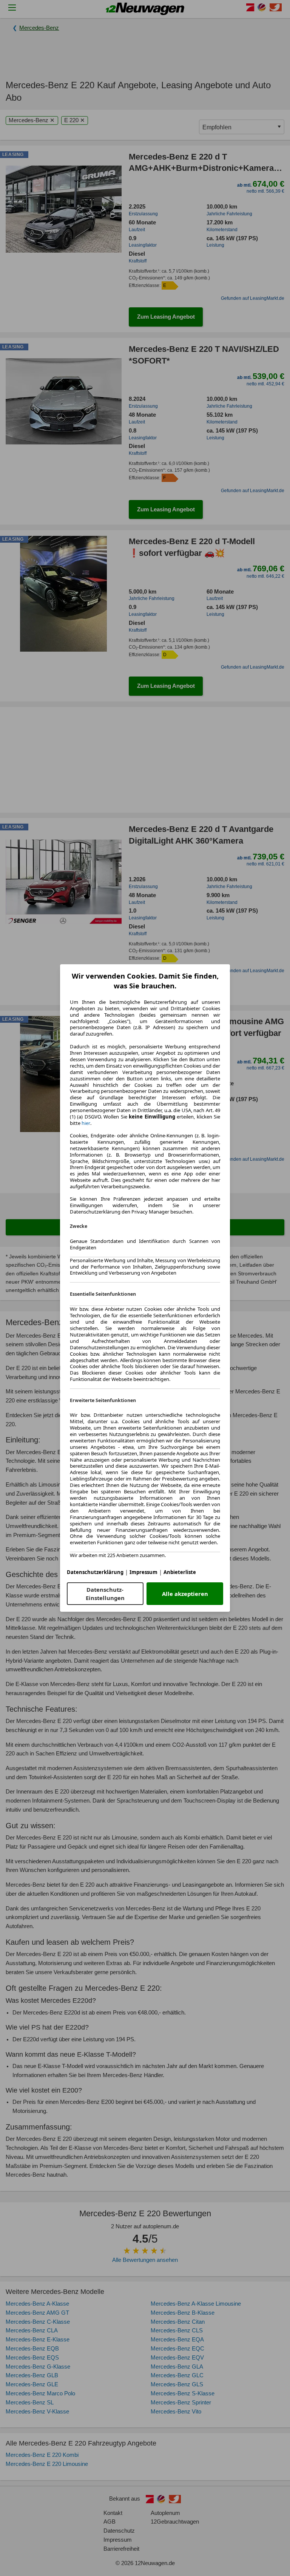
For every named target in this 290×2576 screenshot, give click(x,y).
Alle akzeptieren (185, 1594)
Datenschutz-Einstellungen (105, 1594)
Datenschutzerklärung (95, 1572)
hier (86, 1123)
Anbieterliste (180, 1572)
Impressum (143, 1572)
